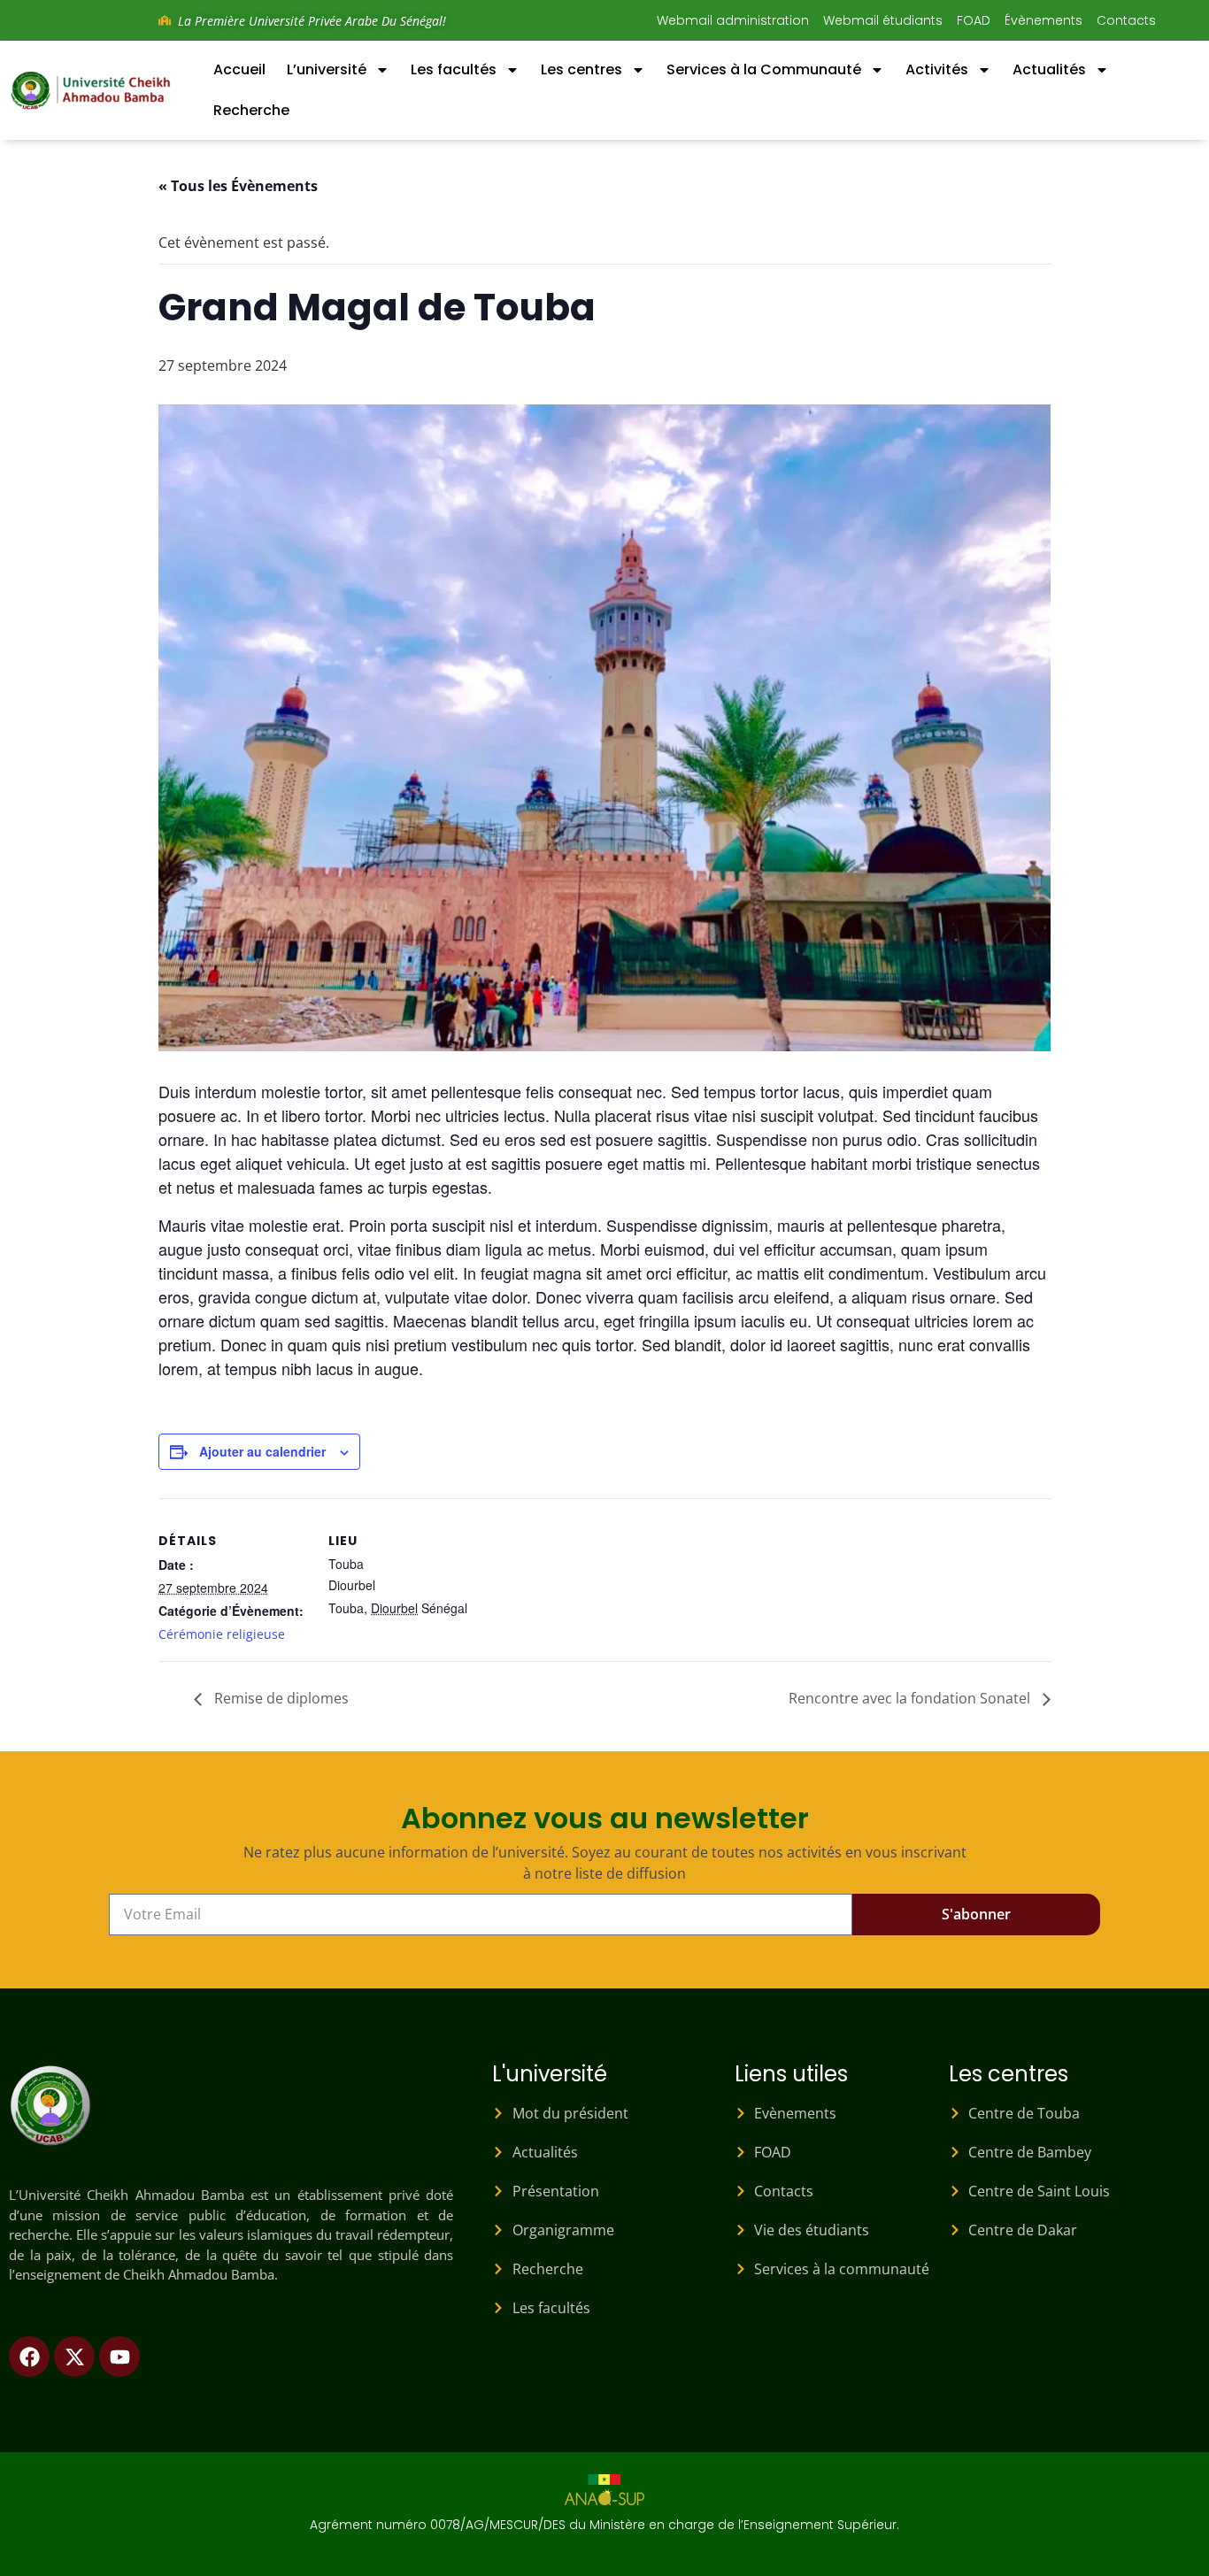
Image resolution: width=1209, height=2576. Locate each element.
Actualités (1049, 69)
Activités (937, 69)
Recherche (251, 110)
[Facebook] (29, 2357)
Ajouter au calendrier (262, 1451)
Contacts (1126, 20)
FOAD (974, 20)
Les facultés (454, 69)
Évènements (1043, 20)
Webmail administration (733, 20)
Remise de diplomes (280, 1698)
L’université (327, 69)
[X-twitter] (74, 2357)
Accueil (239, 69)
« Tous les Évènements (238, 186)
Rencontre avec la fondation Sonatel (911, 1698)
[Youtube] (119, 2357)
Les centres (581, 69)
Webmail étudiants (883, 20)
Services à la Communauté (764, 69)
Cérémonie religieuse (222, 1634)
